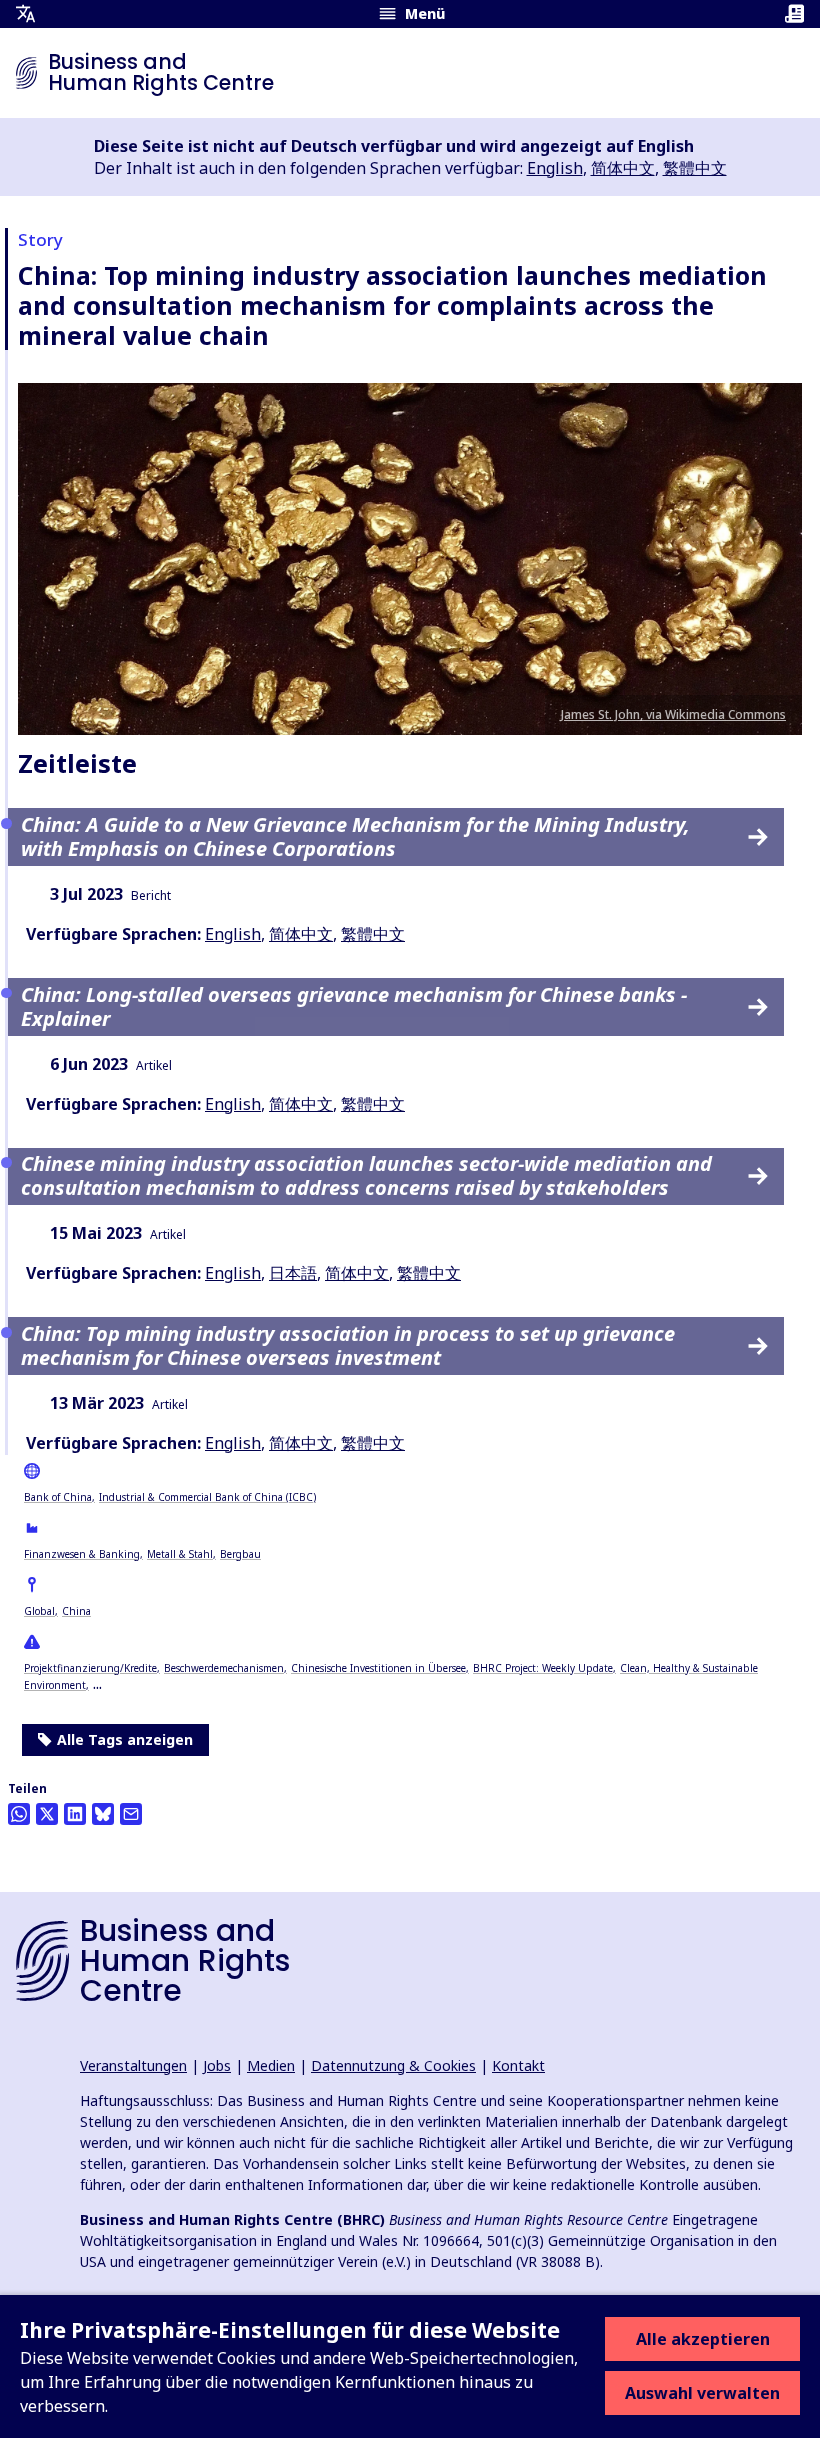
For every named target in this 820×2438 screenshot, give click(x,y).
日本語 (293, 1273)
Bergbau (240, 1554)
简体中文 (623, 168)
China (76, 1611)
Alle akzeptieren (703, 2339)
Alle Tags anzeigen (125, 1739)
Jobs (217, 2065)
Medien (271, 2065)
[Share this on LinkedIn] (75, 1814)
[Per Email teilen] (131, 1814)
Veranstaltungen (133, 2065)
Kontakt (518, 2065)
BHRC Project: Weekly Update (543, 1668)
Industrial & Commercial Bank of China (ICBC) (207, 1497)
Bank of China (58, 1497)
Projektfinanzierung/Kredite (90, 1668)
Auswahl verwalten (702, 2393)
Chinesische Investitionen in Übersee (378, 1668)
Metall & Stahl (180, 1554)
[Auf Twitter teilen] (47, 1814)
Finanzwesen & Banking (82, 1554)
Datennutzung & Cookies (393, 2065)
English (555, 168)
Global (39, 1611)
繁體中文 (695, 168)
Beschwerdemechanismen (224, 1668)
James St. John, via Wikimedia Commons (673, 714)
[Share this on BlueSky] (103, 1814)
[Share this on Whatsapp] (19, 1814)
